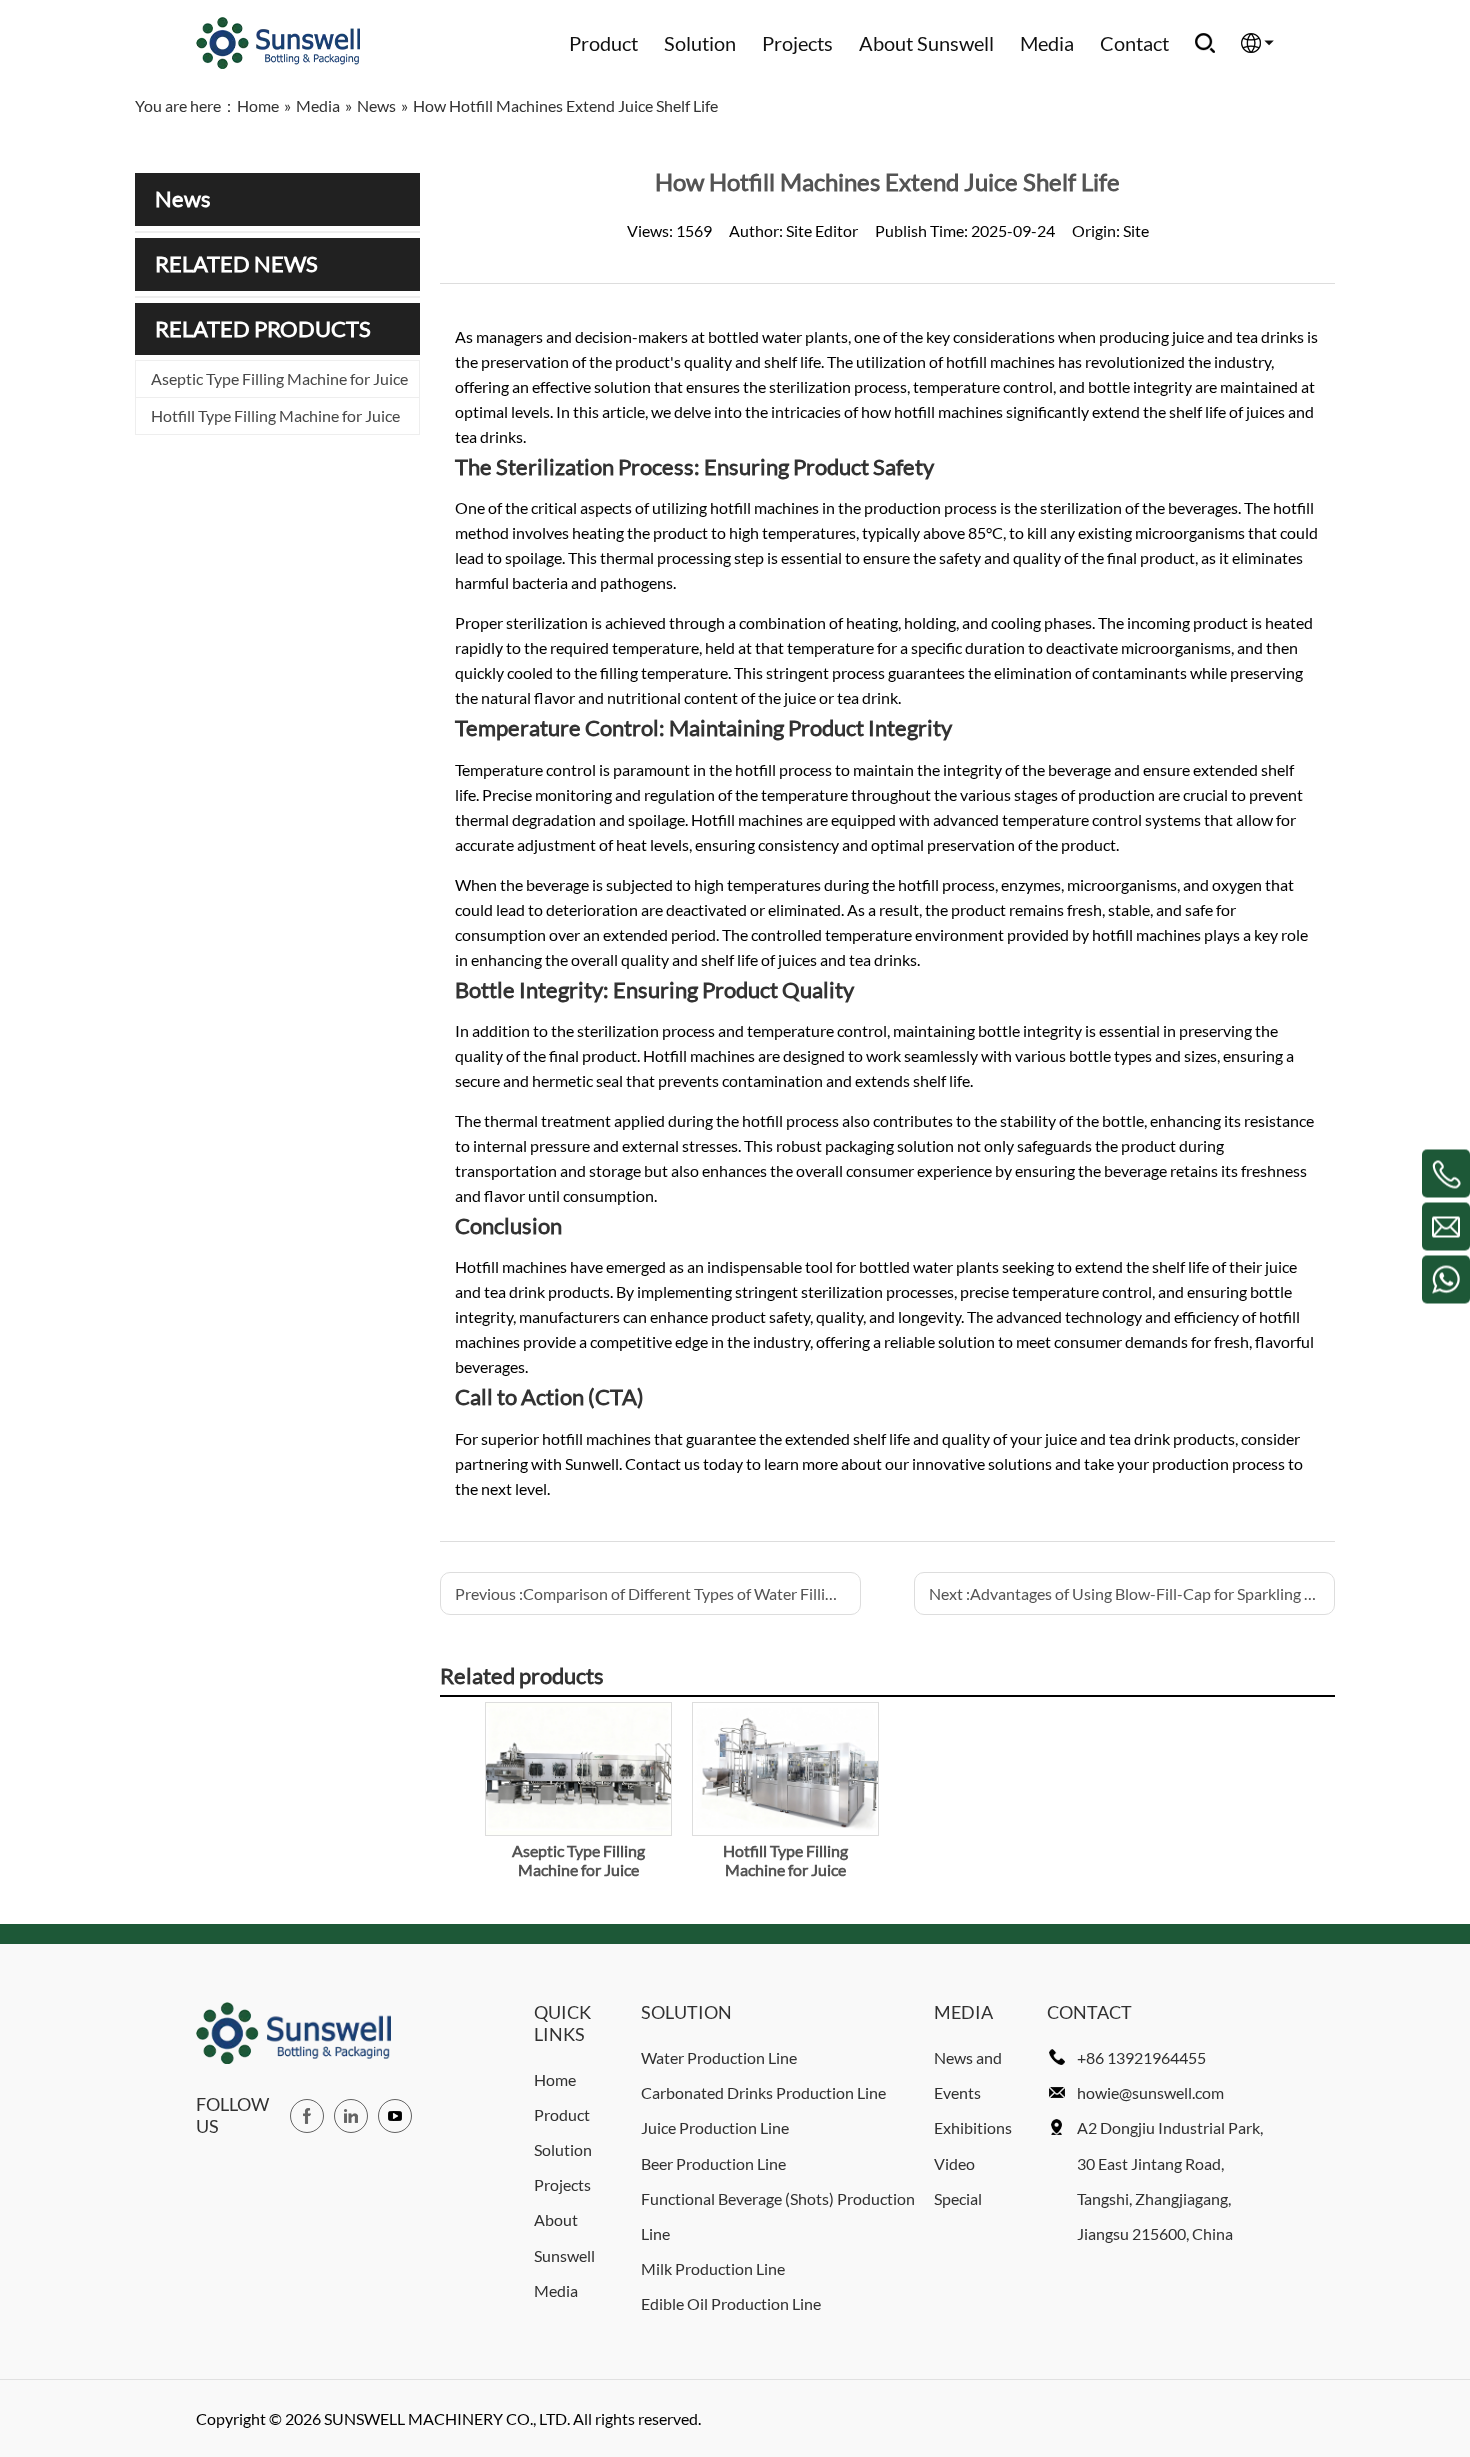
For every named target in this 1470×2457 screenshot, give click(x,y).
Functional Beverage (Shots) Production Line (778, 2216)
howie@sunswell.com (1150, 2092)
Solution (700, 43)
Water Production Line (719, 2057)
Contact (1134, 43)
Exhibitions (973, 2127)
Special (958, 2198)
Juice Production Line (715, 2127)
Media (1047, 43)
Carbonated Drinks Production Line (763, 2092)
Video (954, 2163)
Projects (797, 43)
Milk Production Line (713, 2268)
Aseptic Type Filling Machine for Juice (279, 378)
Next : (1132, 1593)
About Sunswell (926, 43)
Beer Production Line (713, 2163)
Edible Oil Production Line (731, 2303)
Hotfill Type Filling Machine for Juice (275, 415)
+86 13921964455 (1141, 2057)
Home (555, 2079)
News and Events (968, 2075)
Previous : (658, 1593)
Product (603, 43)
